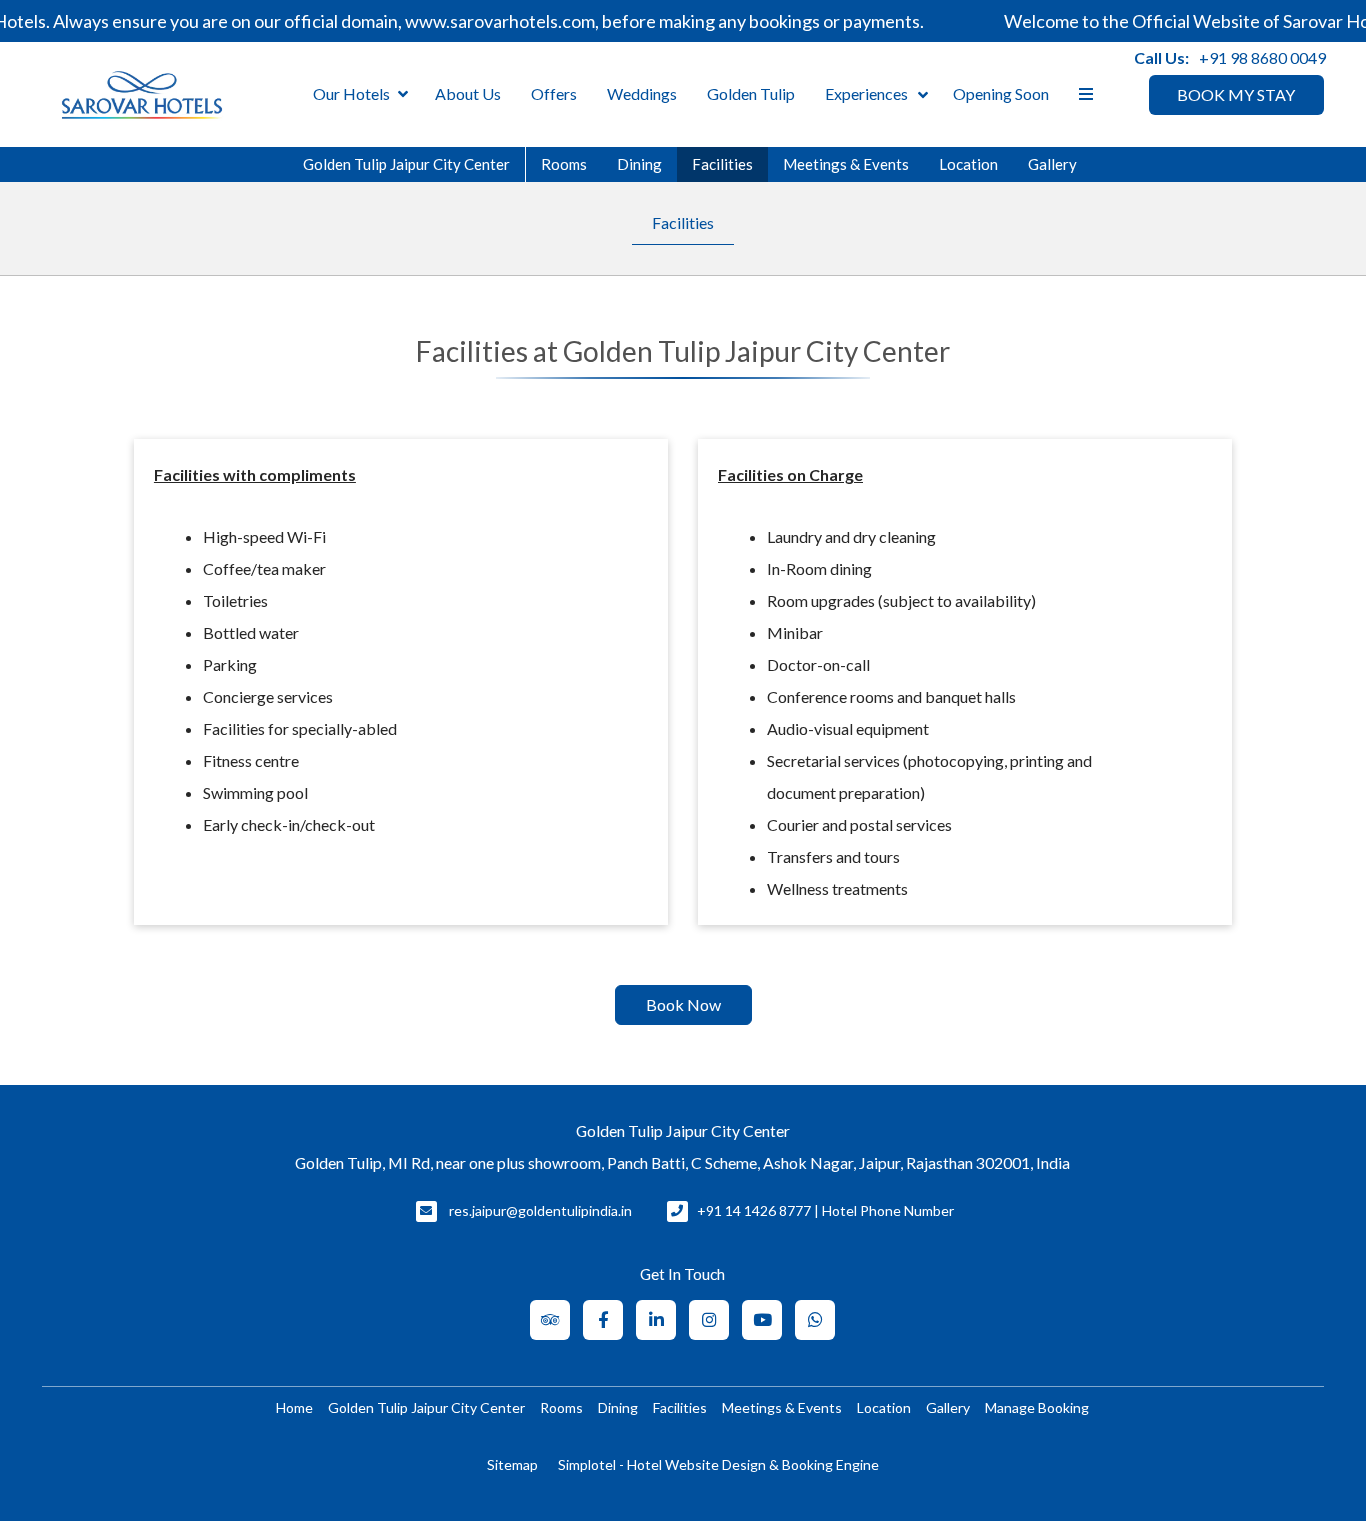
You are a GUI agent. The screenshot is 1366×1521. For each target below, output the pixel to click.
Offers (554, 93)
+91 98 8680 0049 (1262, 57)
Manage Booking (1037, 1407)
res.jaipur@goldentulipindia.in (540, 1210)
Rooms (564, 164)
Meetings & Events (846, 164)
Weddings (642, 93)
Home (294, 1407)
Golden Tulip (751, 93)
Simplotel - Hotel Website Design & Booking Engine (718, 1464)
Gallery (1052, 164)
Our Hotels (351, 93)
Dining (639, 164)
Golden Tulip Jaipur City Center (406, 164)
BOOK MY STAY (1236, 94)
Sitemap (512, 1464)
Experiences (866, 93)
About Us (468, 93)
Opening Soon (1001, 93)
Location (968, 164)
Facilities (722, 164)
